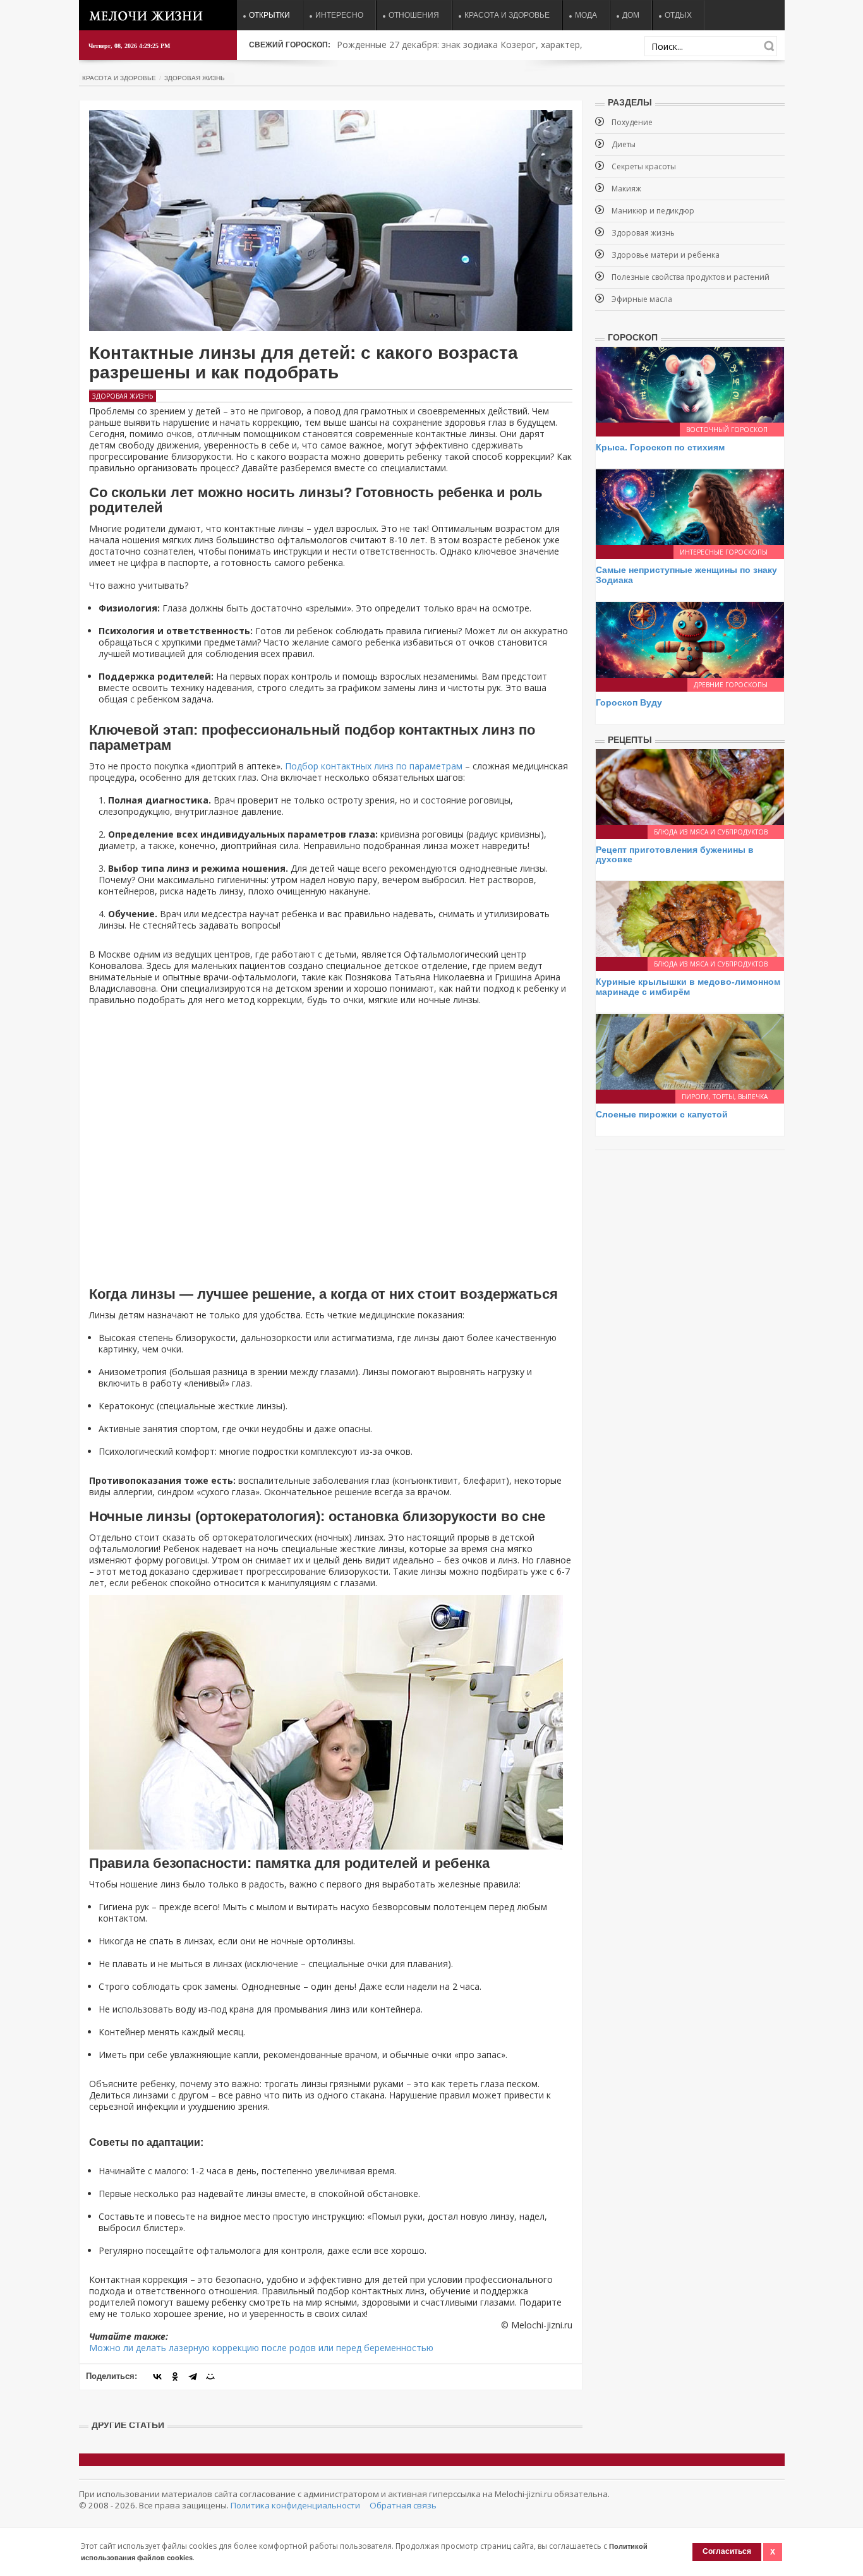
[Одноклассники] (175, 2376)
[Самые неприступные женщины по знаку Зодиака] (690, 506)
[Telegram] (193, 2376)
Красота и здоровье (507, 15)
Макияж (626, 189)
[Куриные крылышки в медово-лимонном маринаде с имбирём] (690, 918)
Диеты (624, 144)
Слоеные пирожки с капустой (662, 1114)
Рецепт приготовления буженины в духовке (675, 854)
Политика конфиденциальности (295, 2505)
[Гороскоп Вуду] (690, 639)
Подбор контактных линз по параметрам (374, 766)
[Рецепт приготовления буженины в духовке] (690, 785)
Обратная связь (403, 2505)
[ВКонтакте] (157, 2376)
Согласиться (727, 2551)
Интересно (339, 15)
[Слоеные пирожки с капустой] (690, 1051)
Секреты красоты (644, 166)
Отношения (414, 15)
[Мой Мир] (210, 2376)
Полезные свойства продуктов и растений (691, 277)
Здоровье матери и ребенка (666, 255)
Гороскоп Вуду (629, 702)
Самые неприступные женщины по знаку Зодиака (686, 575)
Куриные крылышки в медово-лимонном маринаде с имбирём (688, 986)
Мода (586, 15)
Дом (631, 15)
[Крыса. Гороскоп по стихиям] (690, 384)
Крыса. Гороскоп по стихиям (660, 447)
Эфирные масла (642, 299)
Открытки (269, 15)
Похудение (632, 122)
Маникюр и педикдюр (653, 211)
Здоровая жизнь (195, 78)
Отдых (678, 15)
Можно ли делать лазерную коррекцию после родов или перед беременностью (261, 2348)
